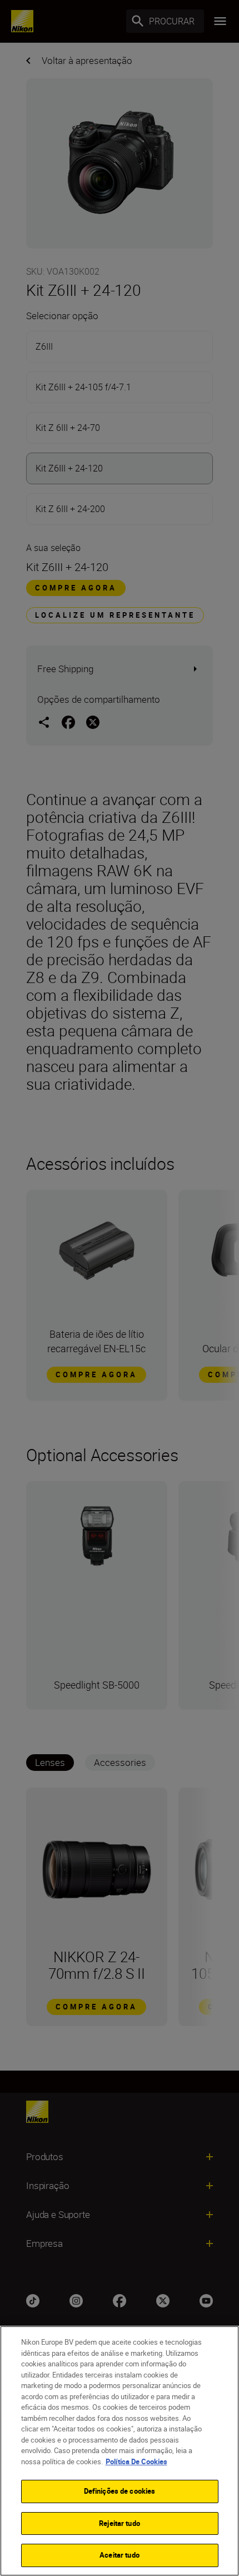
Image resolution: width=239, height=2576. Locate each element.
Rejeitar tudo (120, 2523)
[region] (120, 2451)
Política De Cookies (136, 2461)
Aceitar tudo (120, 2555)
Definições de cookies (120, 2491)
